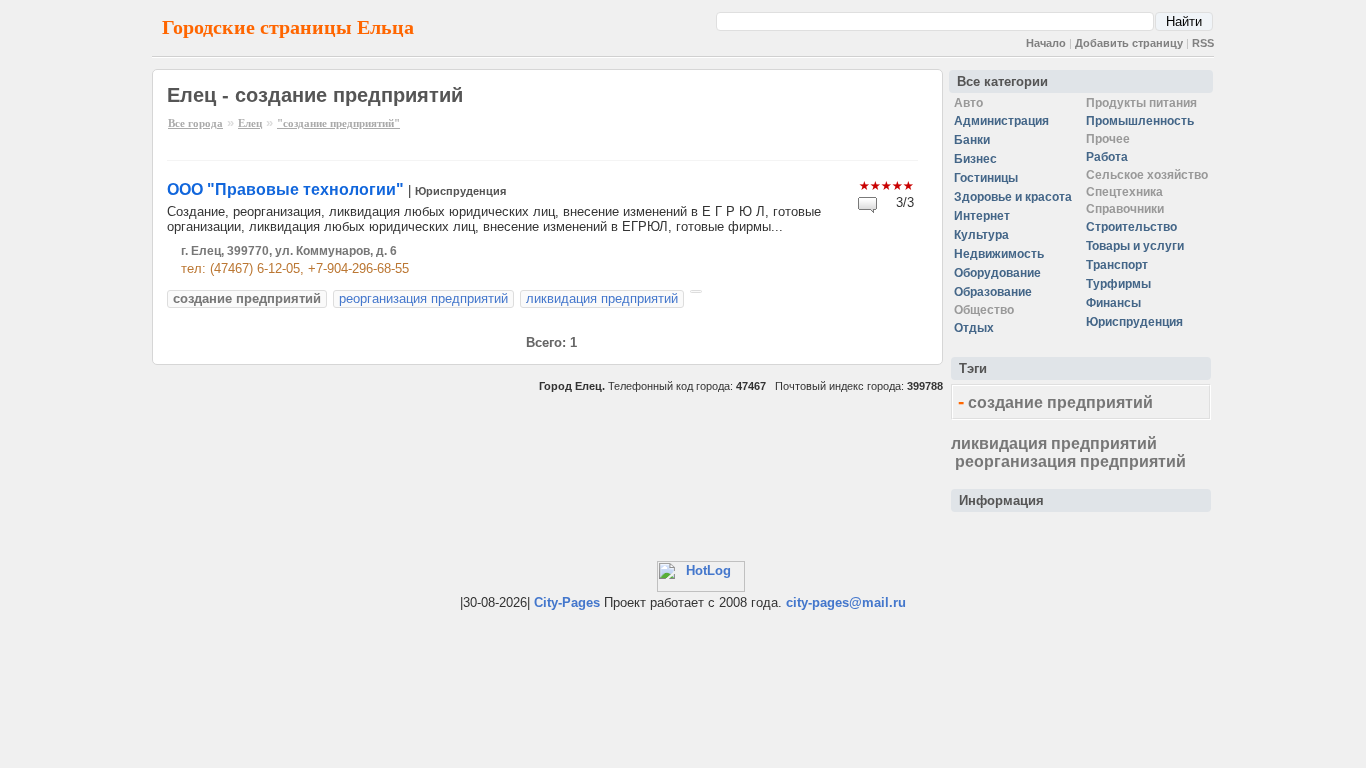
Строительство (1131, 227)
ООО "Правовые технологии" (285, 189)
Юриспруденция (460, 191)
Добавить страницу (1129, 43)
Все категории (1002, 81)
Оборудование (997, 273)
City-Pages (567, 602)
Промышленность (1140, 121)
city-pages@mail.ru (846, 602)
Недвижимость (999, 254)
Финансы (1113, 303)
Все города (195, 123)
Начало (1046, 43)
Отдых (974, 328)
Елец (250, 123)
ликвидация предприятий (602, 298)
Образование (993, 292)
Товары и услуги (1135, 246)
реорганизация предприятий (423, 298)
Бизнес (975, 159)
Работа (1107, 157)
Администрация (1001, 121)
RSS (1203, 43)
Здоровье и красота (1013, 197)
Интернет (982, 216)
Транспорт (1117, 265)
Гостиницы (986, 178)
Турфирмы (1118, 284)
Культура (981, 235)
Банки (972, 140)
